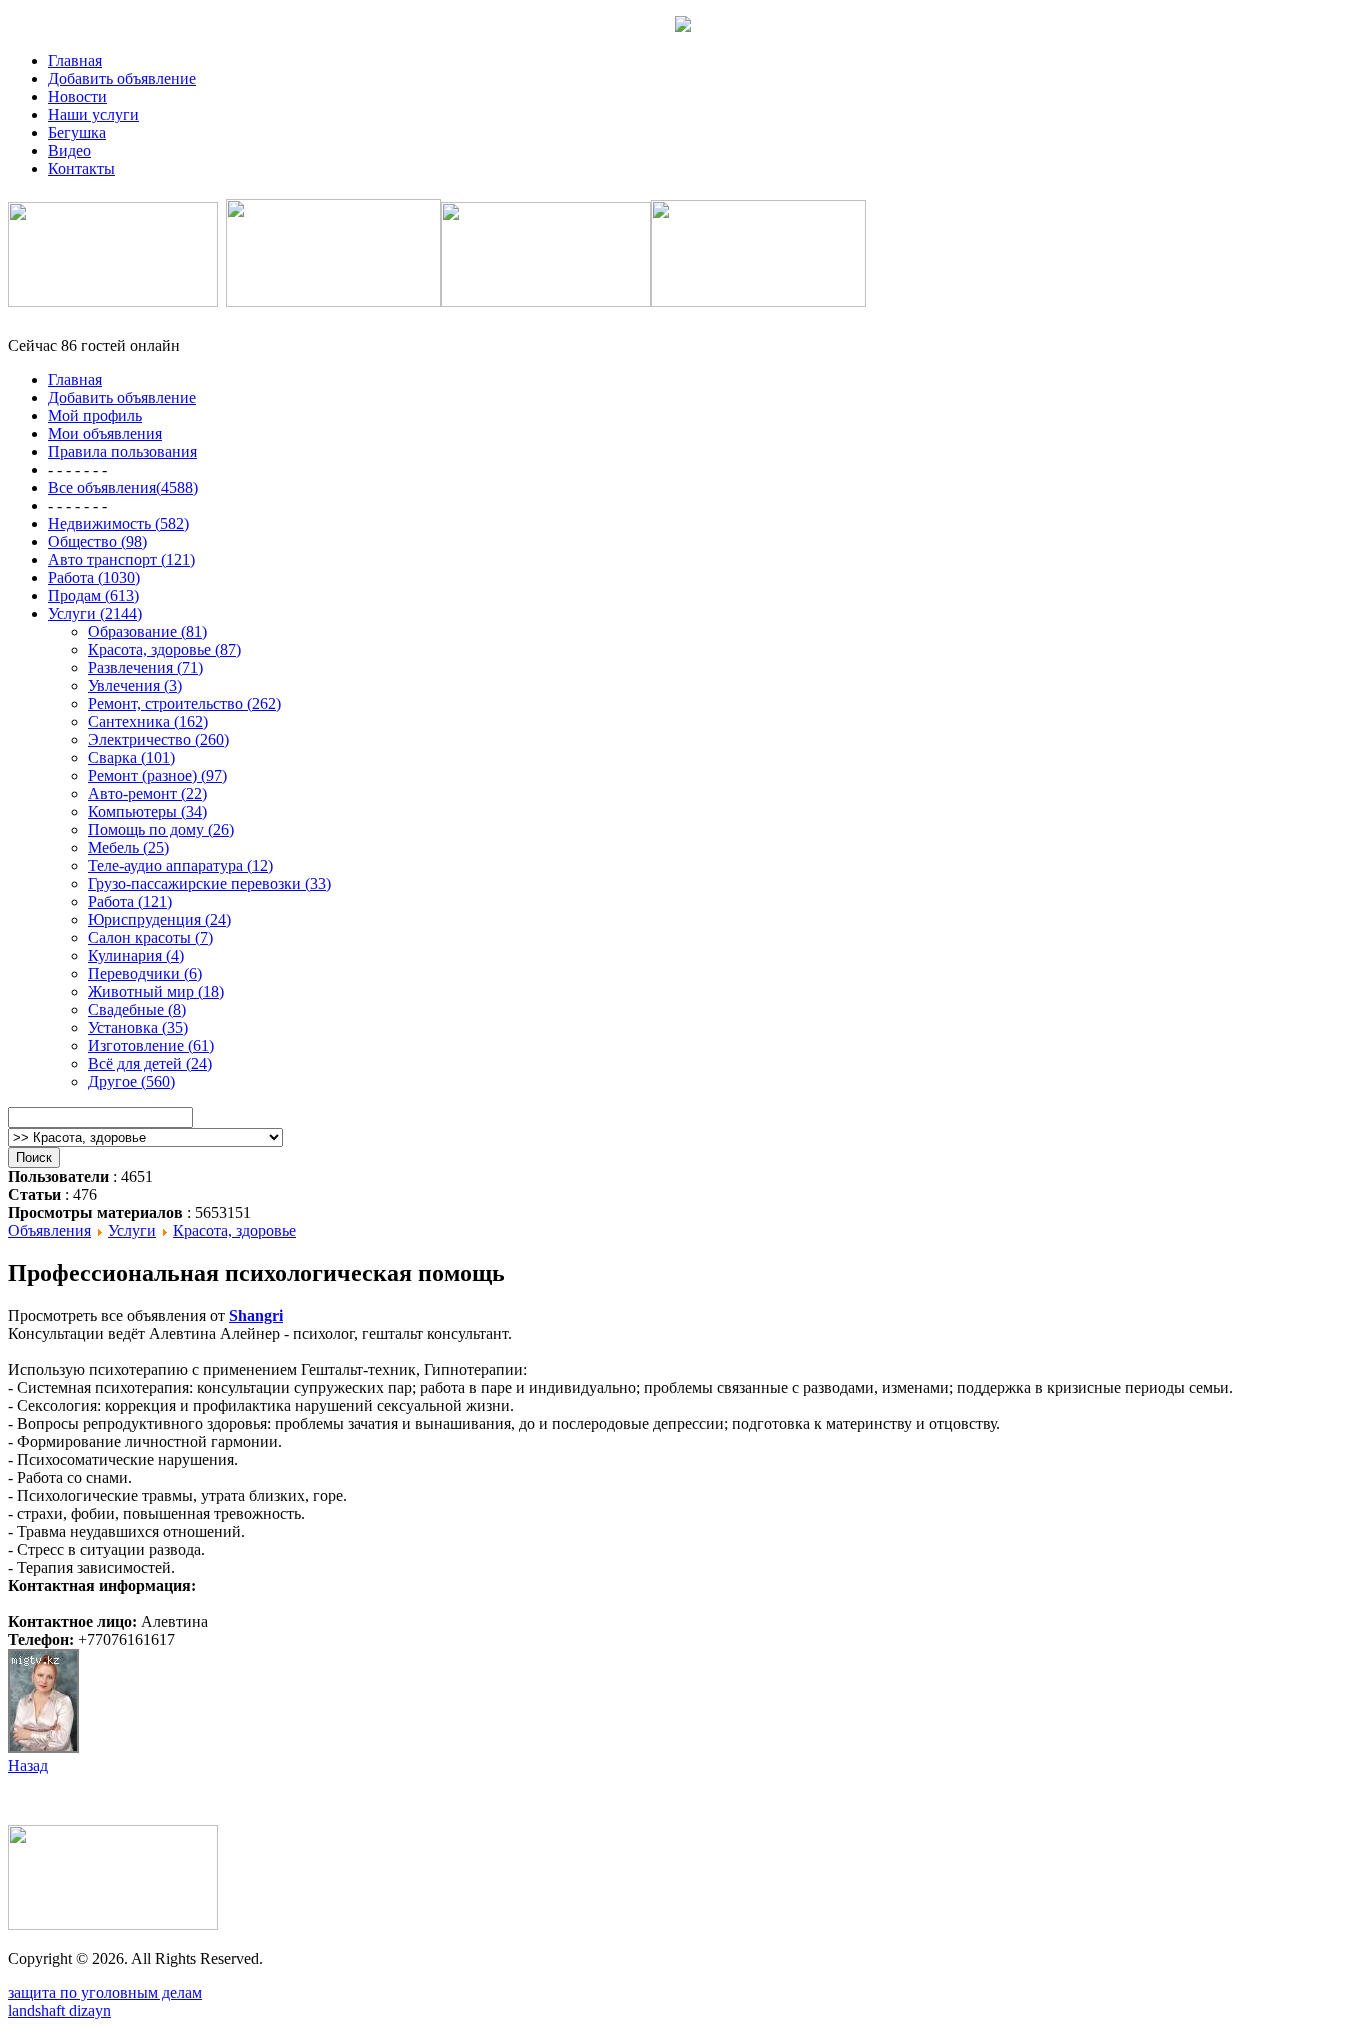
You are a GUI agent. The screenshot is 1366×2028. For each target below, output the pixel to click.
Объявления (49, 1230)
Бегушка (77, 132)
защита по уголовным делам (105, 1992)
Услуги (132, 1230)
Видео (69, 150)
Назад (28, 1765)
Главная (75, 60)
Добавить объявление (122, 78)
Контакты (81, 168)
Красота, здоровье (234, 1230)
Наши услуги (93, 114)
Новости (77, 96)
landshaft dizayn (59, 2010)
